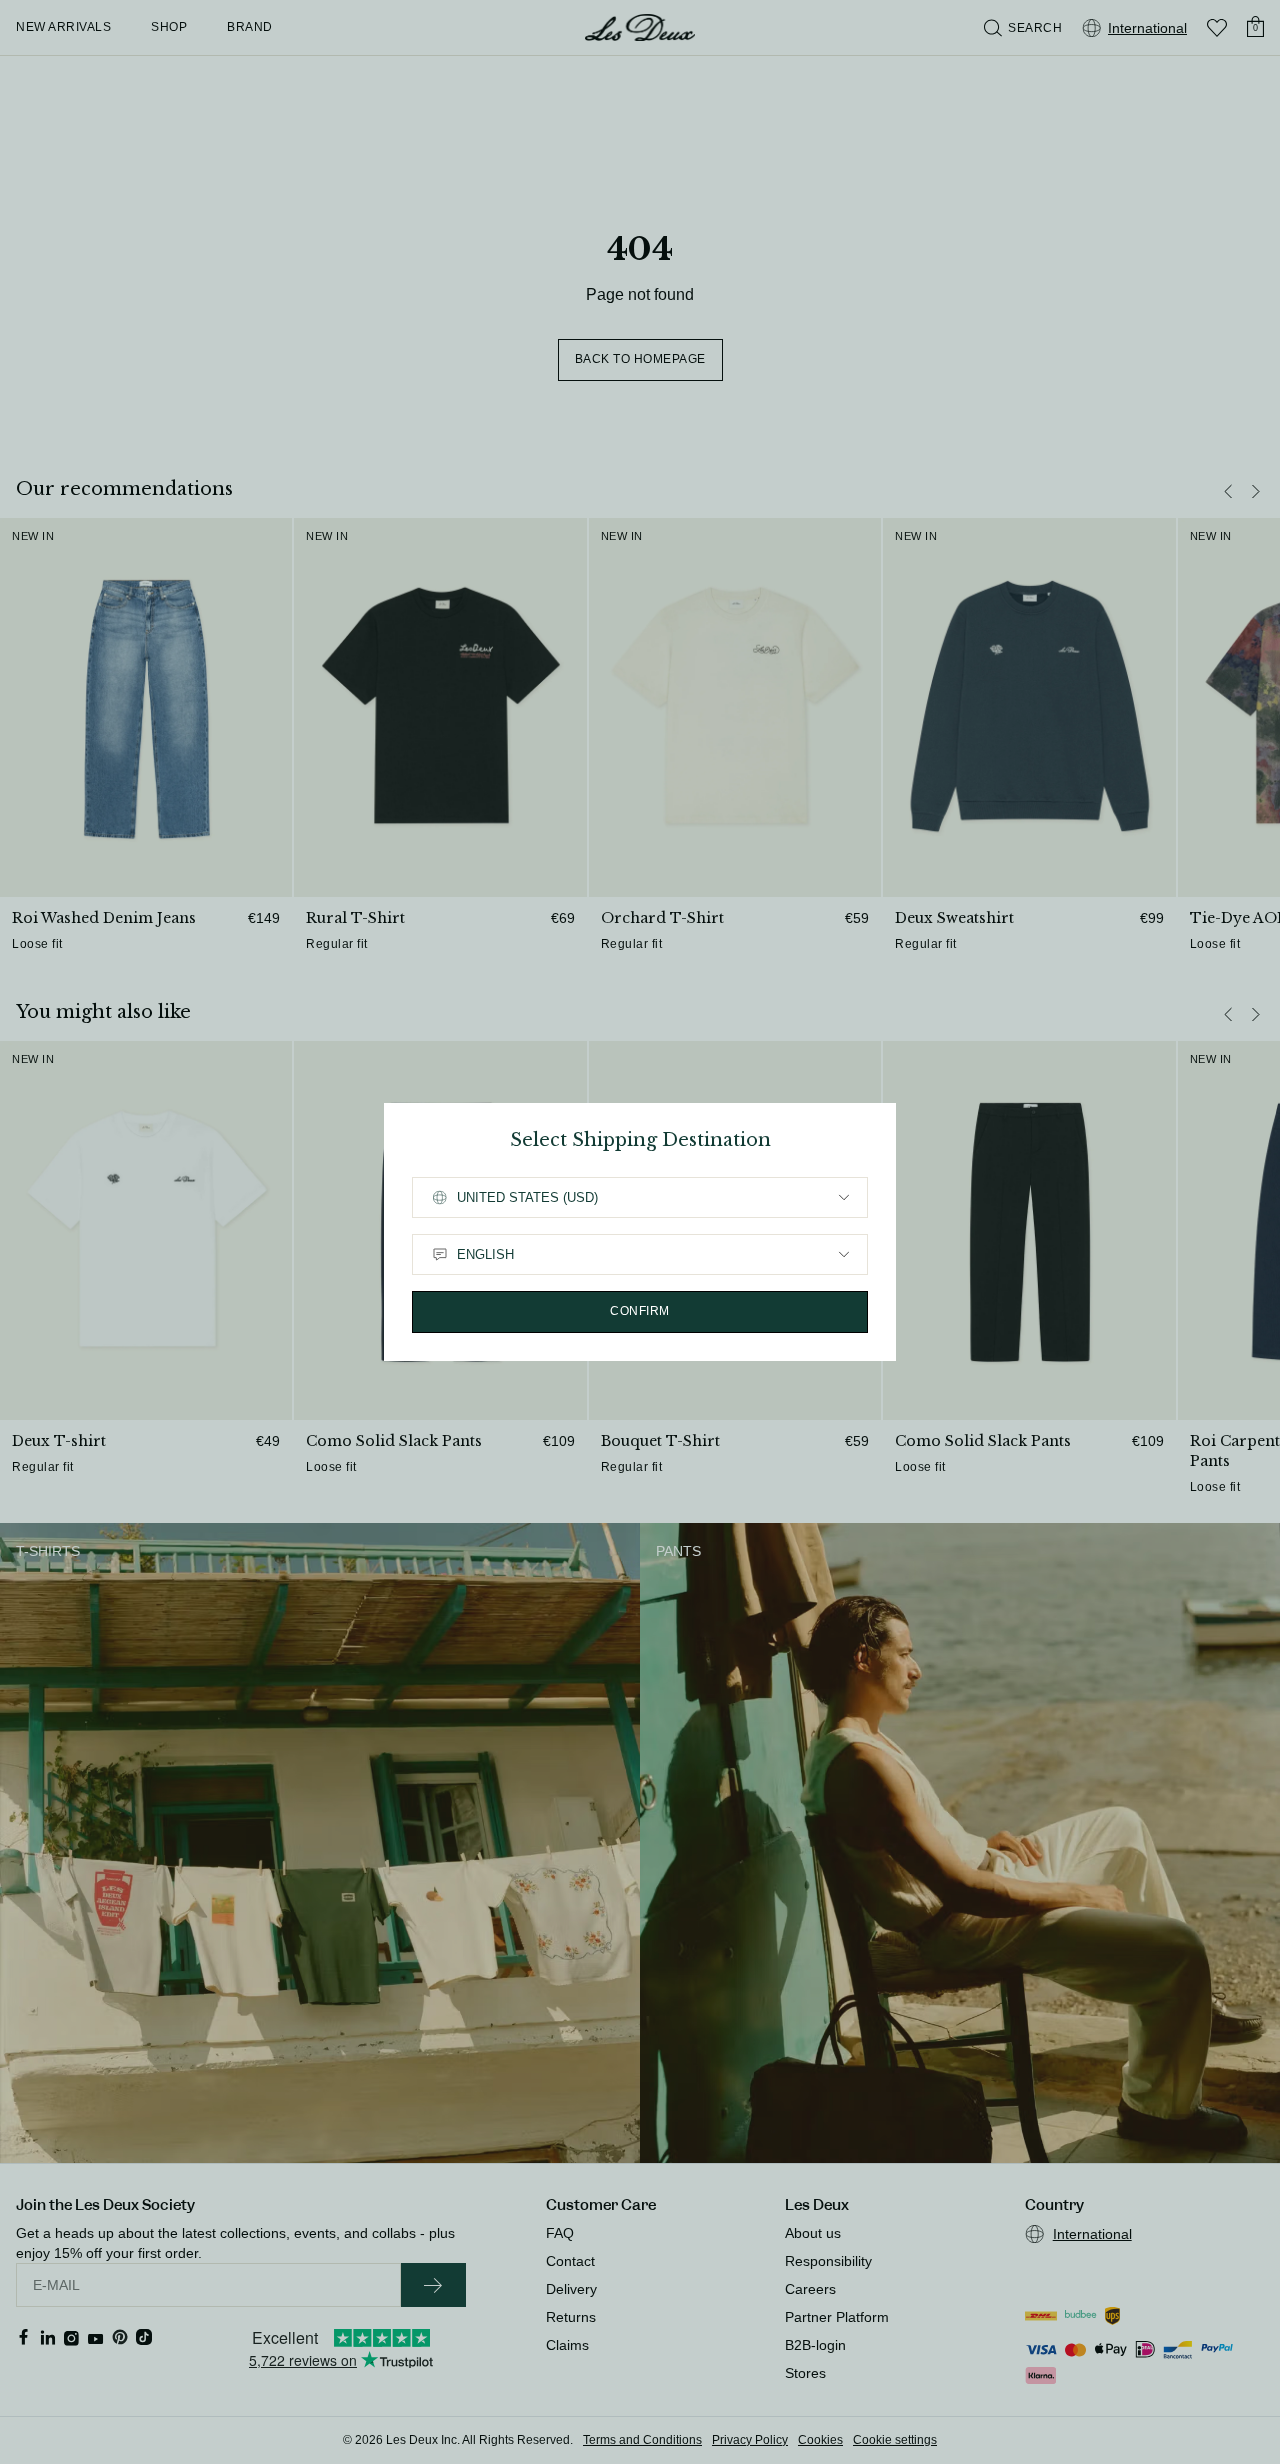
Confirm (640, 1311)
